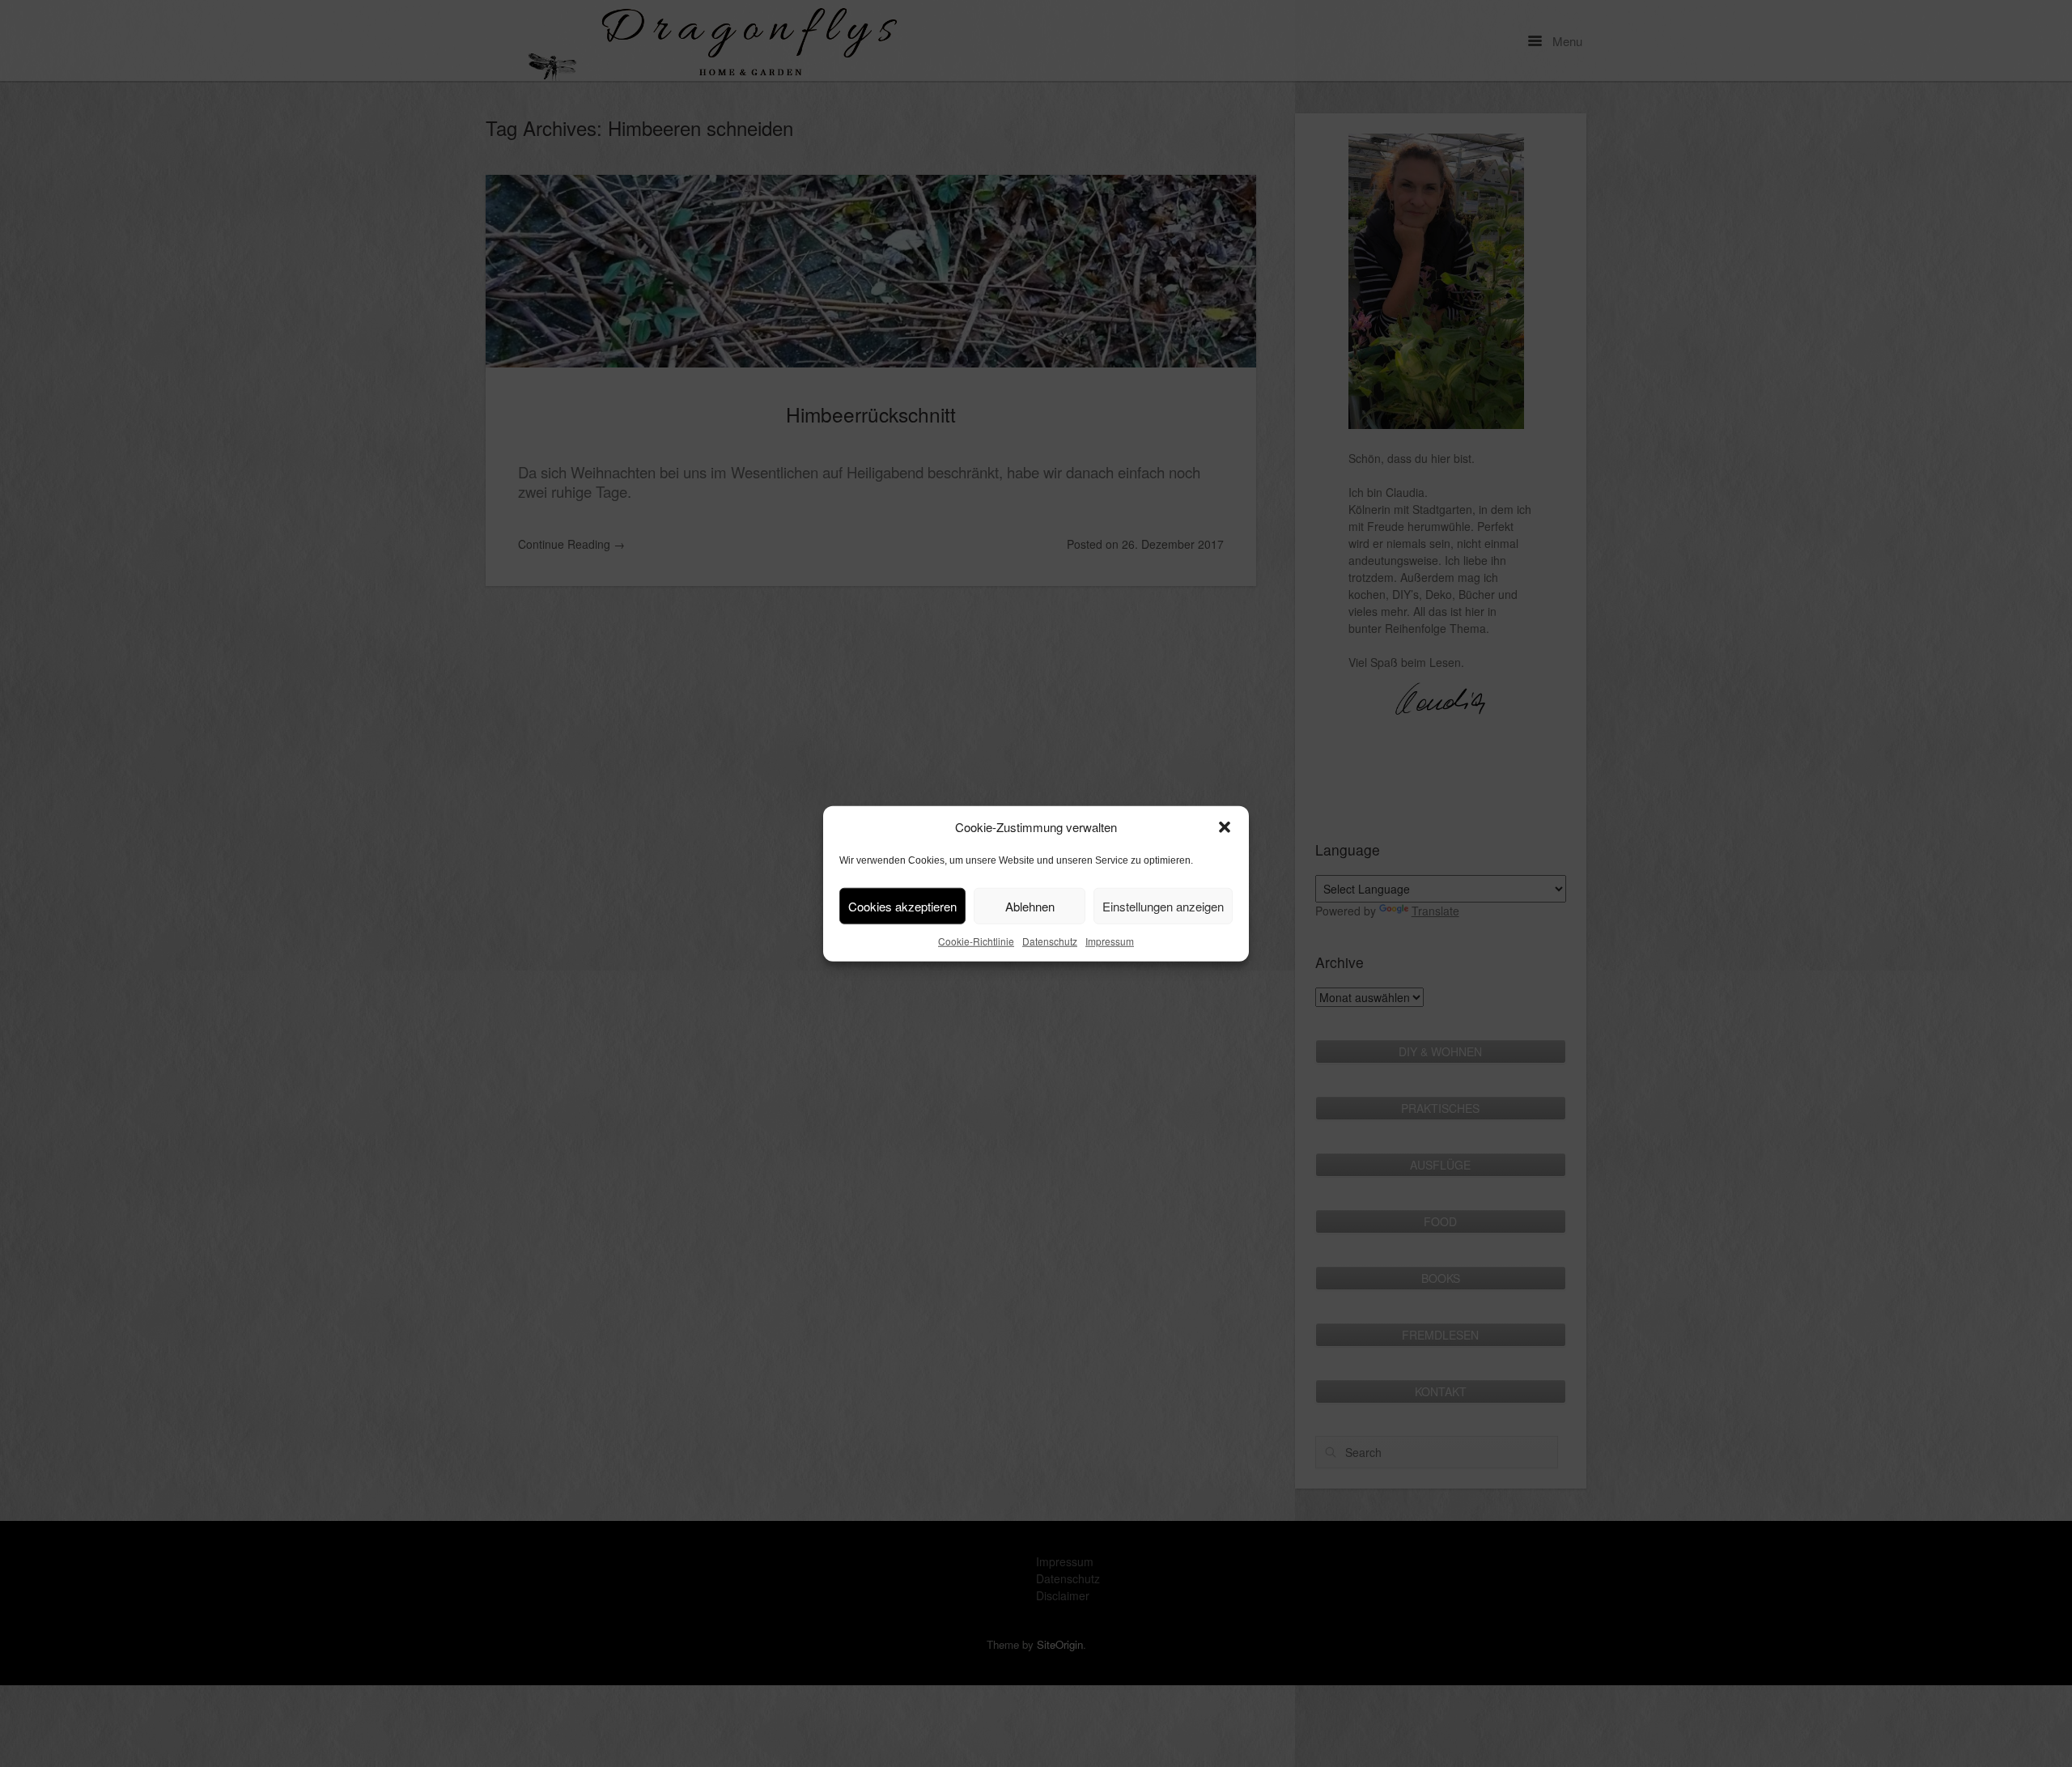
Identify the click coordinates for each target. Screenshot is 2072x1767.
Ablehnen (1030, 905)
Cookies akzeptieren (902, 905)
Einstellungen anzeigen (1163, 905)
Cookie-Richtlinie (976, 941)
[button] (1225, 827)
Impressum (1110, 941)
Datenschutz (1050, 941)
